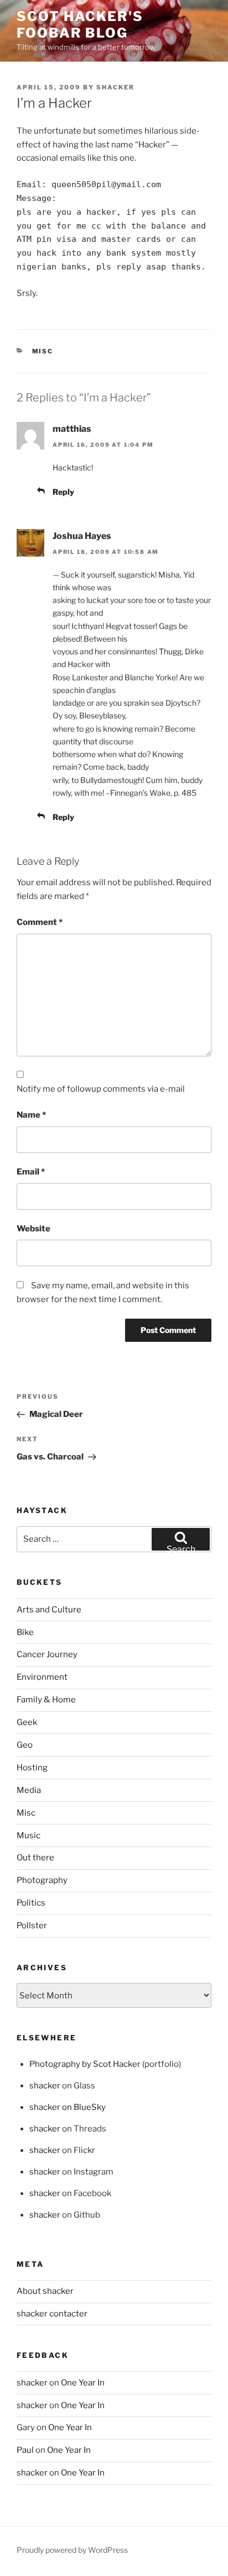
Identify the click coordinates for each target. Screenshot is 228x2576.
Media (29, 1790)
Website (33, 1229)
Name (31, 1115)
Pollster (32, 1926)
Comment (40, 922)
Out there (35, 1858)
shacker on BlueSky (68, 2107)
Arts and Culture (49, 1610)
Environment (42, 1677)
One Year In (83, 2383)
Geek (27, 1722)
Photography (42, 1880)
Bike (25, 1632)
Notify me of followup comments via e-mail (101, 1089)
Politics (31, 1903)
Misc (43, 351)
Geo (25, 1745)
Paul (25, 2450)
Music (28, 1836)
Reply (63, 492)
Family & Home (46, 1700)
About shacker (45, 2291)
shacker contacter (52, 2314)
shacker (115, 87)
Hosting (32, 1768)
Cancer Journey (47, 1654)
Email (31, 1172)
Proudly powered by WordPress (72, 2550)
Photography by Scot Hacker (85, 2064)
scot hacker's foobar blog (80, 25)
